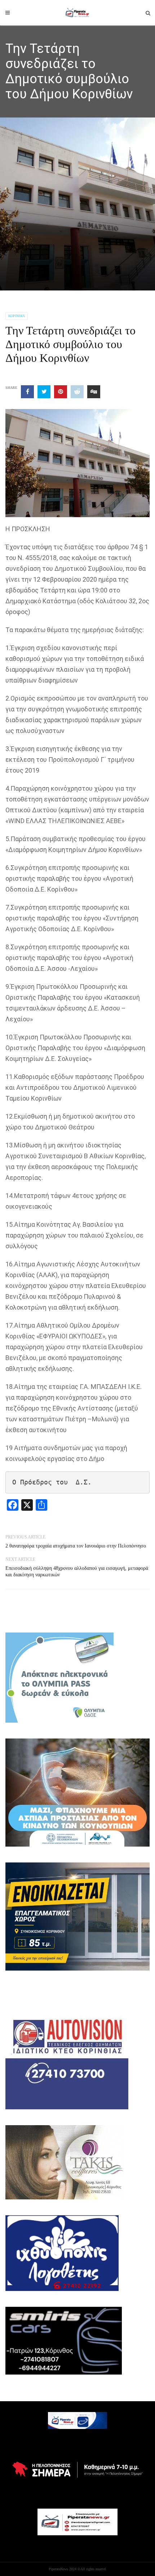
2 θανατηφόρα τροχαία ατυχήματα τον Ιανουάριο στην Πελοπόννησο (76, 1546)
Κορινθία (17, 316)
